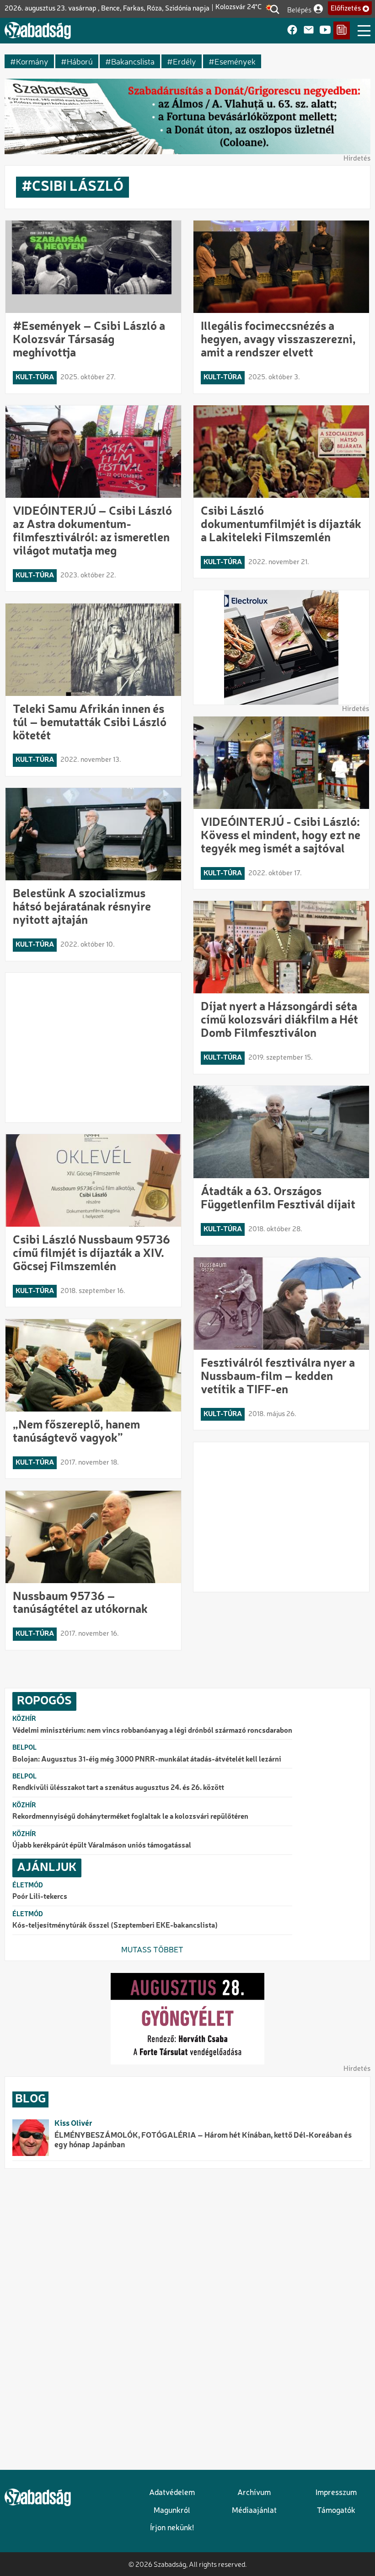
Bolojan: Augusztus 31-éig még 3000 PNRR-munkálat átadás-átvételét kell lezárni (147, 1760)
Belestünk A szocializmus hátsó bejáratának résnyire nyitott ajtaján (82, 907)
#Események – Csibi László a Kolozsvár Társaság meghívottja (89, 340)
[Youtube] (325, 30)
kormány (32, 61)
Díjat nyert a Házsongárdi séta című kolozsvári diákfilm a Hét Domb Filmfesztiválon (279, 1020)
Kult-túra (35, 377)
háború (80, 61)
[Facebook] (292, 30)
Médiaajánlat (254, 2511)
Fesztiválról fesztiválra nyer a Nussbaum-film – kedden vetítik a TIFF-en (278, 1377)
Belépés (299, 9)
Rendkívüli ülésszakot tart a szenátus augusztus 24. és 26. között (118, 1788)
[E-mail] (309, 30)
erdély (185, 61)
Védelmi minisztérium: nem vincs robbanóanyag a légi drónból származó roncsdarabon (152, 1731)
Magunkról (172, 2511)
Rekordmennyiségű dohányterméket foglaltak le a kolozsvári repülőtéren (130, 1817)
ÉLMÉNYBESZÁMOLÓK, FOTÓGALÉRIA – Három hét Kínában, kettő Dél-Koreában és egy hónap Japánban (203, 2140)
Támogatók (336, 2511)
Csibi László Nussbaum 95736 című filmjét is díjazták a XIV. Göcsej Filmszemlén (91, 1254)
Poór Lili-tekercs (40, 1897)
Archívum (254, 2493)
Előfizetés (346, 9)
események (235, 61)
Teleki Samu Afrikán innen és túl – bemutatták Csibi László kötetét (90, 723)
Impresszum (336, 2493)
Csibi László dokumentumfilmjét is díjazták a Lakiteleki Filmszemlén (281, 525)
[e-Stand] (342, 30)
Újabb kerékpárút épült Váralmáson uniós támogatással (102, 1846)
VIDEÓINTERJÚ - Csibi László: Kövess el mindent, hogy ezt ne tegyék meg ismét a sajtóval (281, 836)
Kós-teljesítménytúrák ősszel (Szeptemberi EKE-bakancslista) (115, 1926)
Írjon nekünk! (172, 2528)
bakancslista (133, 61)
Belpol (24, 1748)
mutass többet (152, 1950)
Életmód (28, 1886)
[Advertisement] (94, 1048)
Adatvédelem (172, 2493)
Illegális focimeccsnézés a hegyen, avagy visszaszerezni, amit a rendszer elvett (278, 340)
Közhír (24, 1719)
